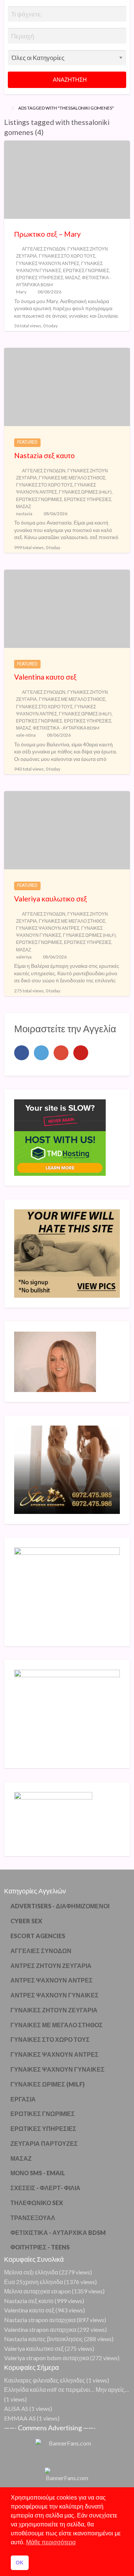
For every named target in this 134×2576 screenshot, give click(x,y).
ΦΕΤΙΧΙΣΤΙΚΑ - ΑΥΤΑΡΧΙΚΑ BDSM (66, 728)
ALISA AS (16, 2408)
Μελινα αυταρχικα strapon (37, 2291)
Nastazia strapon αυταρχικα (40, 2320)
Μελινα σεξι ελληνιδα (31, 2272)
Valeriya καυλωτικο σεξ (51, 899)
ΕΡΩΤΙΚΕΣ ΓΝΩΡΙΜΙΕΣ (86, 270)
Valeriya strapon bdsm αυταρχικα (47, 2358)
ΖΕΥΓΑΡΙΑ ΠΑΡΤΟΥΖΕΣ (44, 2143)
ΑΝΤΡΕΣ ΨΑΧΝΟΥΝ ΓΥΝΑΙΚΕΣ (55, 1995)
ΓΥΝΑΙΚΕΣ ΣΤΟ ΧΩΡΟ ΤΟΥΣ (67, 256)
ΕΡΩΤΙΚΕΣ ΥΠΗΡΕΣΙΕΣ (40, 278)
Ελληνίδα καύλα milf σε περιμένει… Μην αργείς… (67, 2389)
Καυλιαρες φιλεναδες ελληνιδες (45, 2380)
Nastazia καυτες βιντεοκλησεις (44, 2339)
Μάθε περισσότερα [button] (51, 2542)
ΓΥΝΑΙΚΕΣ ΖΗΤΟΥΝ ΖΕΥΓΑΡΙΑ (54, 2010)
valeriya (24, 957)
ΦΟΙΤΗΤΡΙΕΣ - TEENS (40, 2247)
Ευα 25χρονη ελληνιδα (33, 2282)
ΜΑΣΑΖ (73, 278)
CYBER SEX (26, 1921)
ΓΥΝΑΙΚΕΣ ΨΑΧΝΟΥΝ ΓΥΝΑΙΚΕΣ (58, 2069)
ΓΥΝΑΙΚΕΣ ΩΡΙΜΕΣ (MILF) (85, 492)
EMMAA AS (20, 2418)
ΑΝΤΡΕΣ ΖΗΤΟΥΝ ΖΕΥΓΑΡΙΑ (51, 1966)
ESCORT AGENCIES (38, 1936)
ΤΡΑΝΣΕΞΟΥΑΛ (33, 2218)
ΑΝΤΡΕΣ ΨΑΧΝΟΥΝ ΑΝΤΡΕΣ (52, 1980)
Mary (21, 292)
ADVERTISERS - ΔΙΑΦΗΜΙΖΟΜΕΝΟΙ (60, 1906)
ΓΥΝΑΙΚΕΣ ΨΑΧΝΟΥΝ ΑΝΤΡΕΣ (48, 263)
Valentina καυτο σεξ (45, 677)
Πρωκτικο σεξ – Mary (47, 234)
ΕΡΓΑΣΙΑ (23, 2099)
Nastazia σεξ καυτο (44, 455)
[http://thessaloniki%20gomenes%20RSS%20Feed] (47, 132)
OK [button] (20, 2563)
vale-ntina (26, 735)
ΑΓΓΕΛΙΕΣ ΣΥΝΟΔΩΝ (44, 249)
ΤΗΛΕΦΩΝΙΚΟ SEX (37, 2203)
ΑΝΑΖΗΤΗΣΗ (69, 79)
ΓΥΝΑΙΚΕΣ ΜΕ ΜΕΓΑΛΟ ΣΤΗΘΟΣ (72, 478)
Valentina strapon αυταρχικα (40, 2329)
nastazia (24, 514)
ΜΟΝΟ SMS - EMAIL (38, 2173)
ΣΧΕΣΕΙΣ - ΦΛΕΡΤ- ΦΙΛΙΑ (45, 2188)
